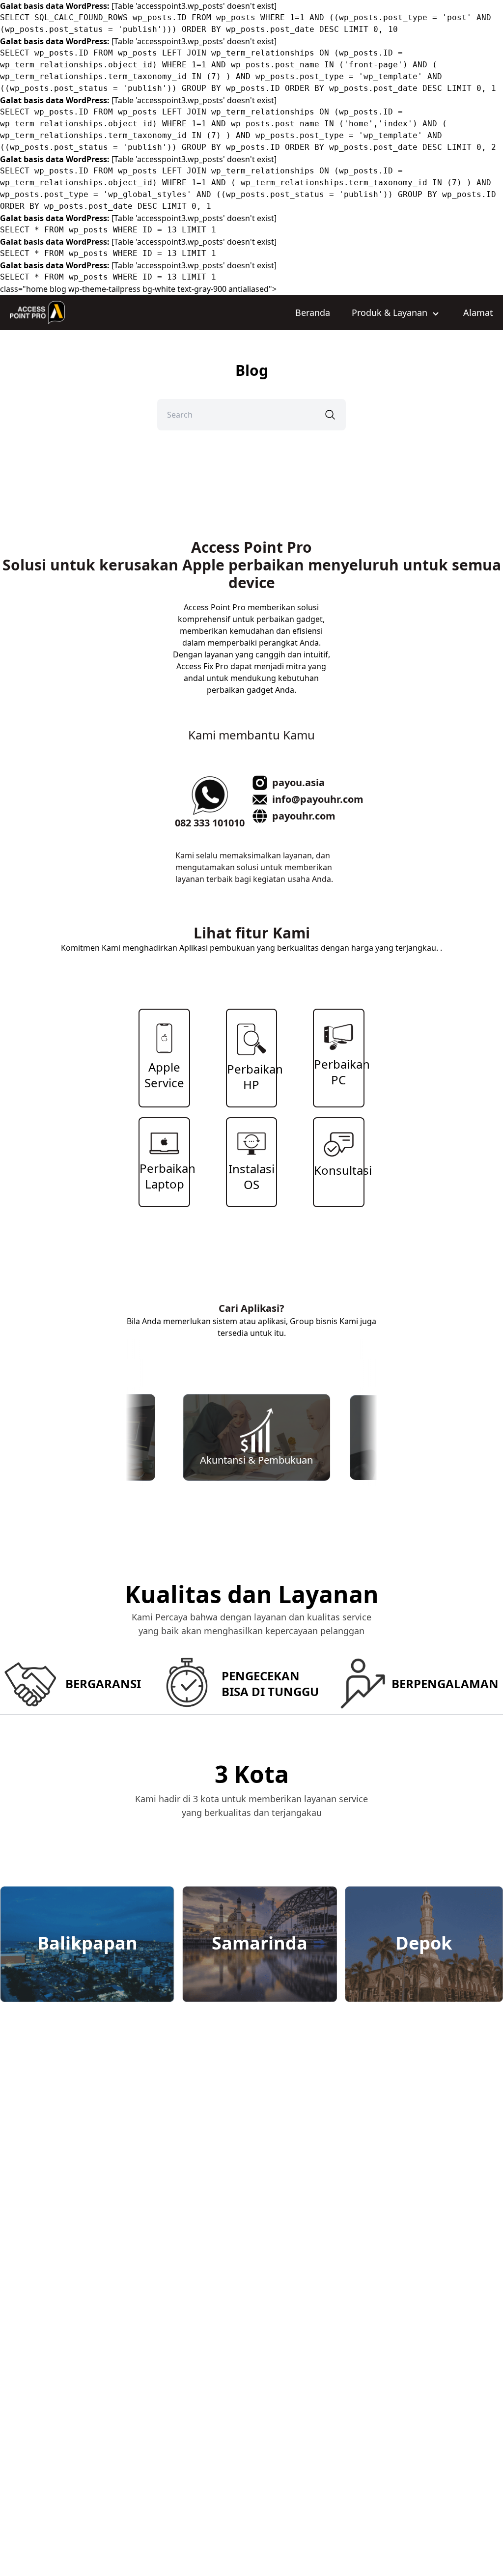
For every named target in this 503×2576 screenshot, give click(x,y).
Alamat (478, 312)
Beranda (313, 312)
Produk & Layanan (391, 312)
